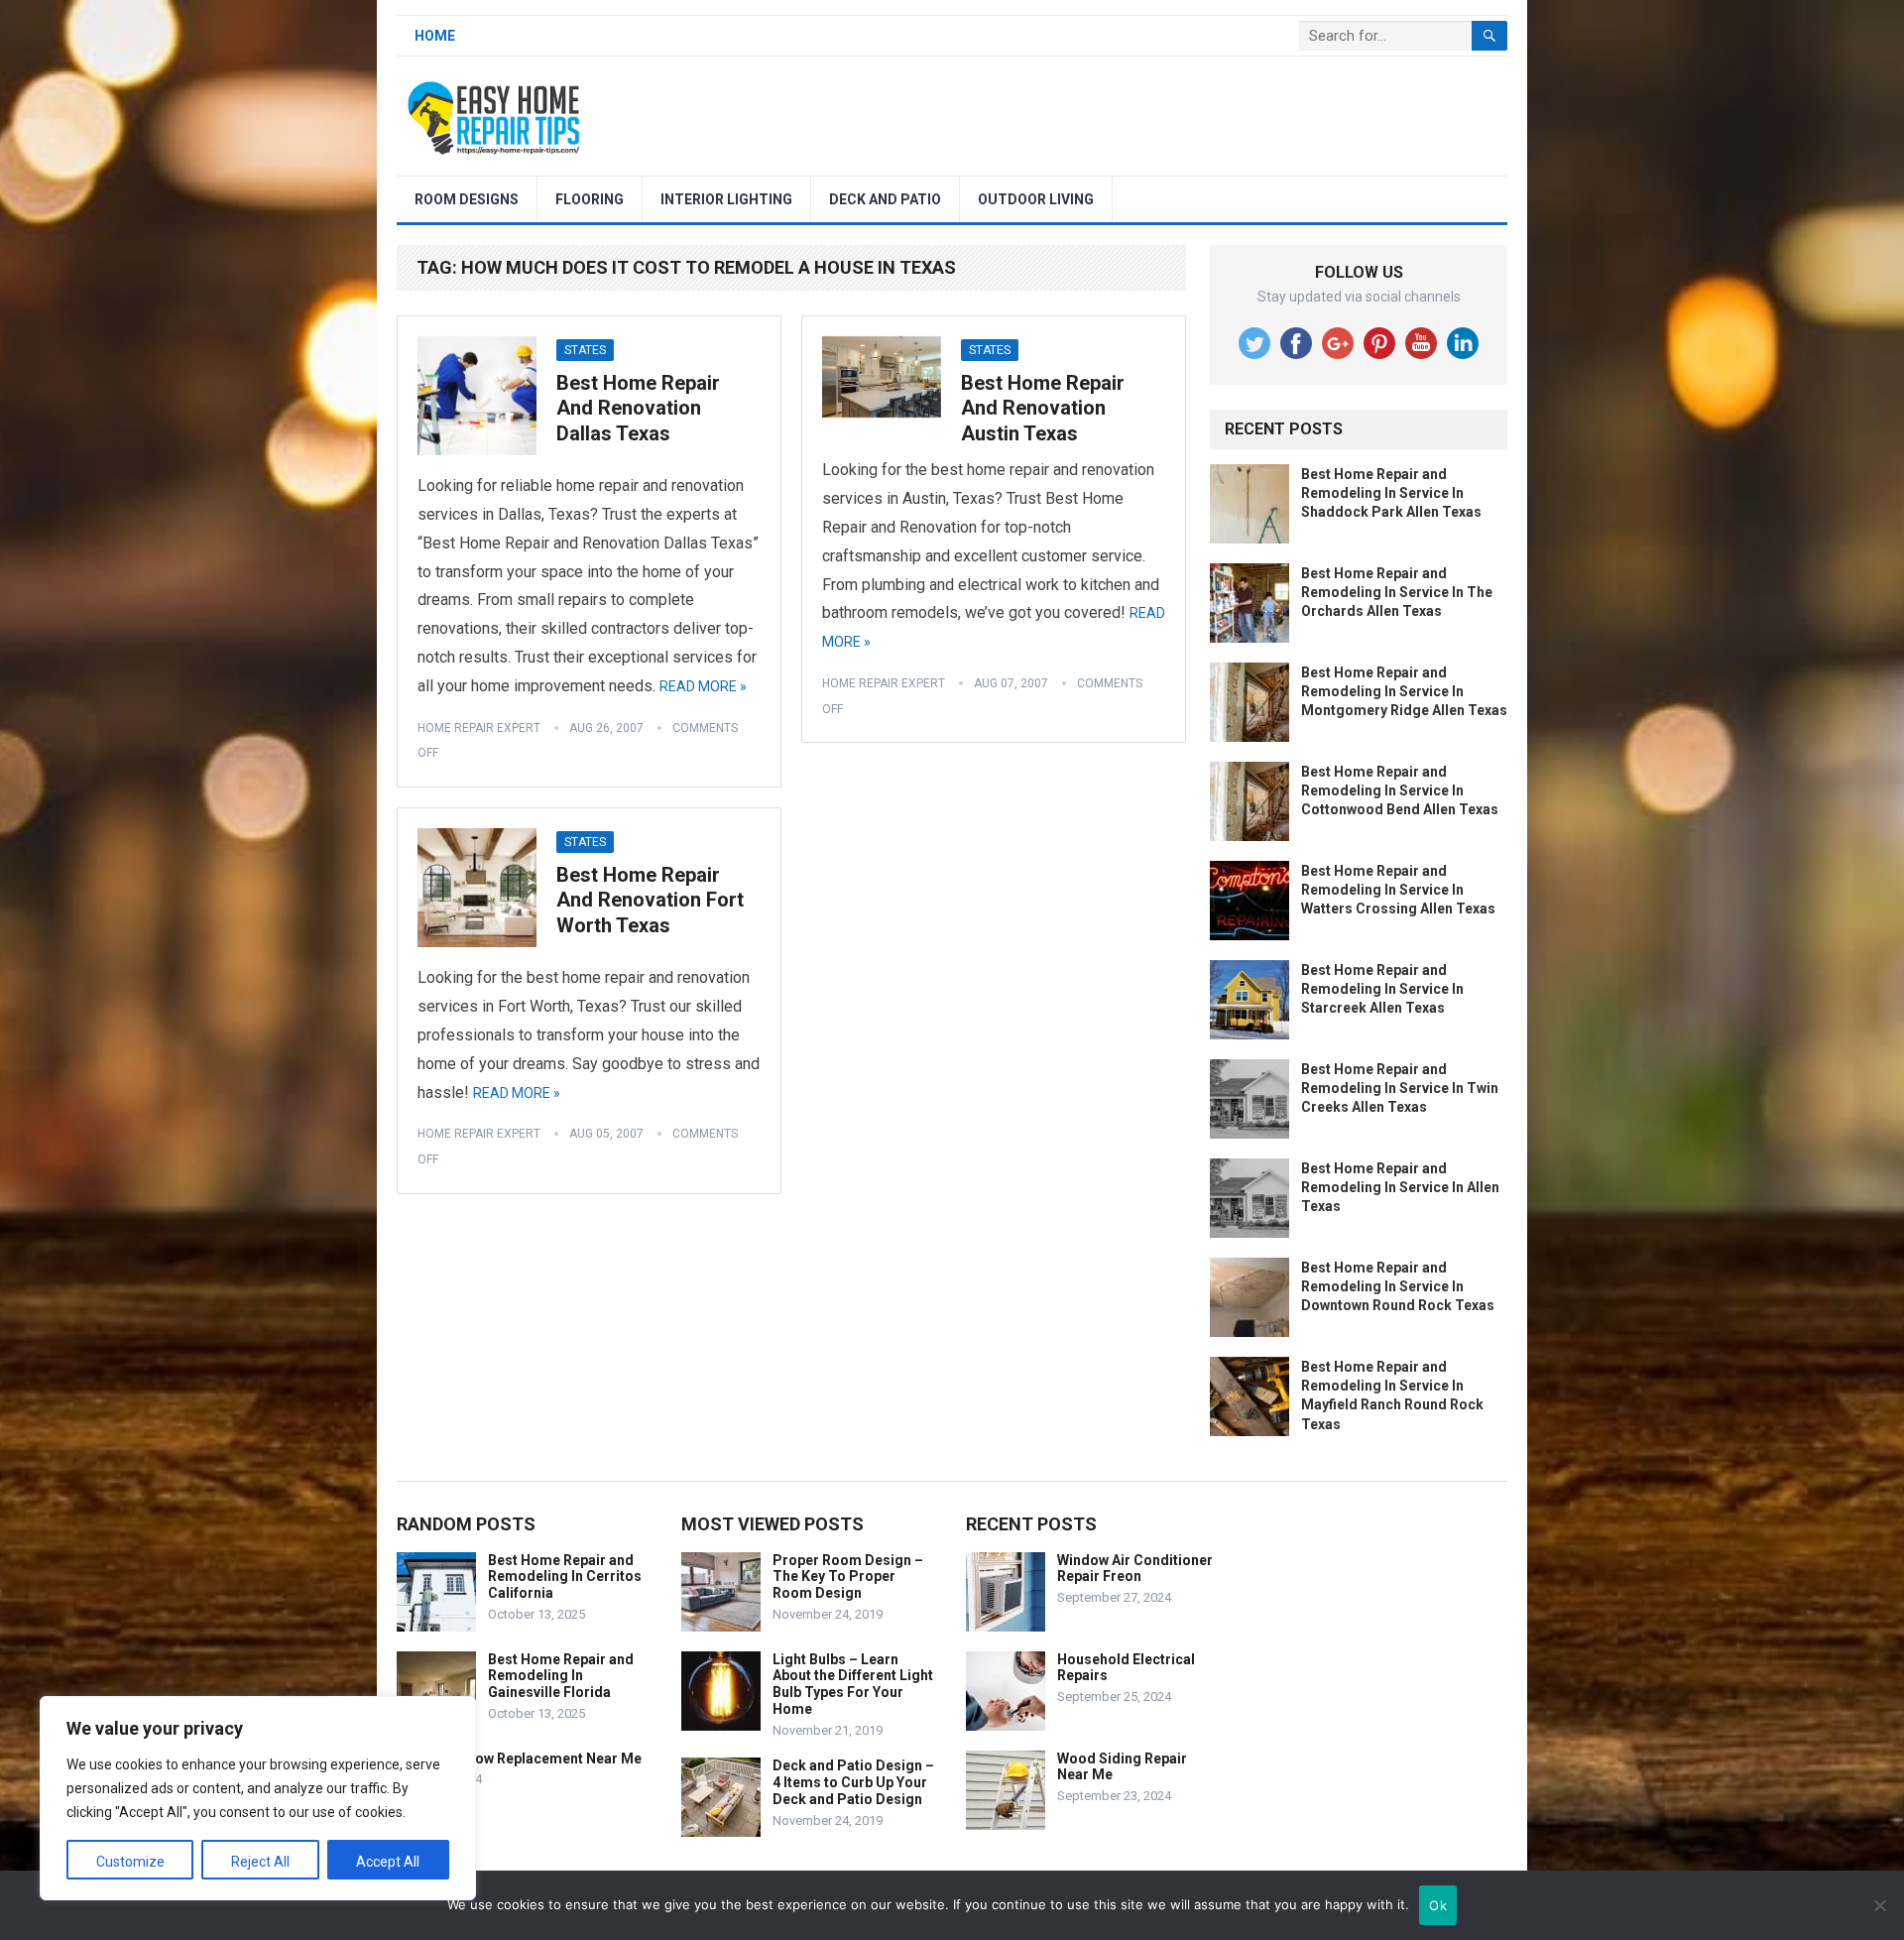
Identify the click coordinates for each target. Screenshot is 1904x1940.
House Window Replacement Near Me (519, 1758)
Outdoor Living (1036, 199)
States (585, 350)
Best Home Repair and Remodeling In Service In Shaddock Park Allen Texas (1391, 493)
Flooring (590, 199)
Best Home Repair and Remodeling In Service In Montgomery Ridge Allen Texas (1404, 691)
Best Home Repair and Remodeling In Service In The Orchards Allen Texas (1397, 592)
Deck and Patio (885, 199)
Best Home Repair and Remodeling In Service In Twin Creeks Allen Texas (1400, 1088)
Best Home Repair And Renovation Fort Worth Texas (650, 900)
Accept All (388, 1862)
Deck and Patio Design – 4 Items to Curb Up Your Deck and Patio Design (853, 1782)
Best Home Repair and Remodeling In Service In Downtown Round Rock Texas (1398, 1286)
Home (435, 36)
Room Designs (467, 199)
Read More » (703, 686)
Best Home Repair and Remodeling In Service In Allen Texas (1400, 1187)
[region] (258, 1798)
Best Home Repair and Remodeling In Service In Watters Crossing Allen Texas (1398, 890)
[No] (1879, 1905)
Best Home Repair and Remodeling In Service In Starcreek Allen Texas (1382, 989)
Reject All (260, 1862)
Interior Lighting (726, 199)
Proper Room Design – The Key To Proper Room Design (848, 1577)
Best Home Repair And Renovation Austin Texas (1043, 408)
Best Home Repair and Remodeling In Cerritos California (565, 1577)
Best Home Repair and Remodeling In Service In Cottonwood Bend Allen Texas (1400, 790)
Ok (1438, 1905)
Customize (130, 1862)
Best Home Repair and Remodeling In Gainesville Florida (561, 1676)
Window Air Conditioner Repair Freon (1135, 1569)
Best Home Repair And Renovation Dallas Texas (638, 408)
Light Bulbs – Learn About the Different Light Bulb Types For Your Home (853, 1684)
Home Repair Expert (479, 728)
